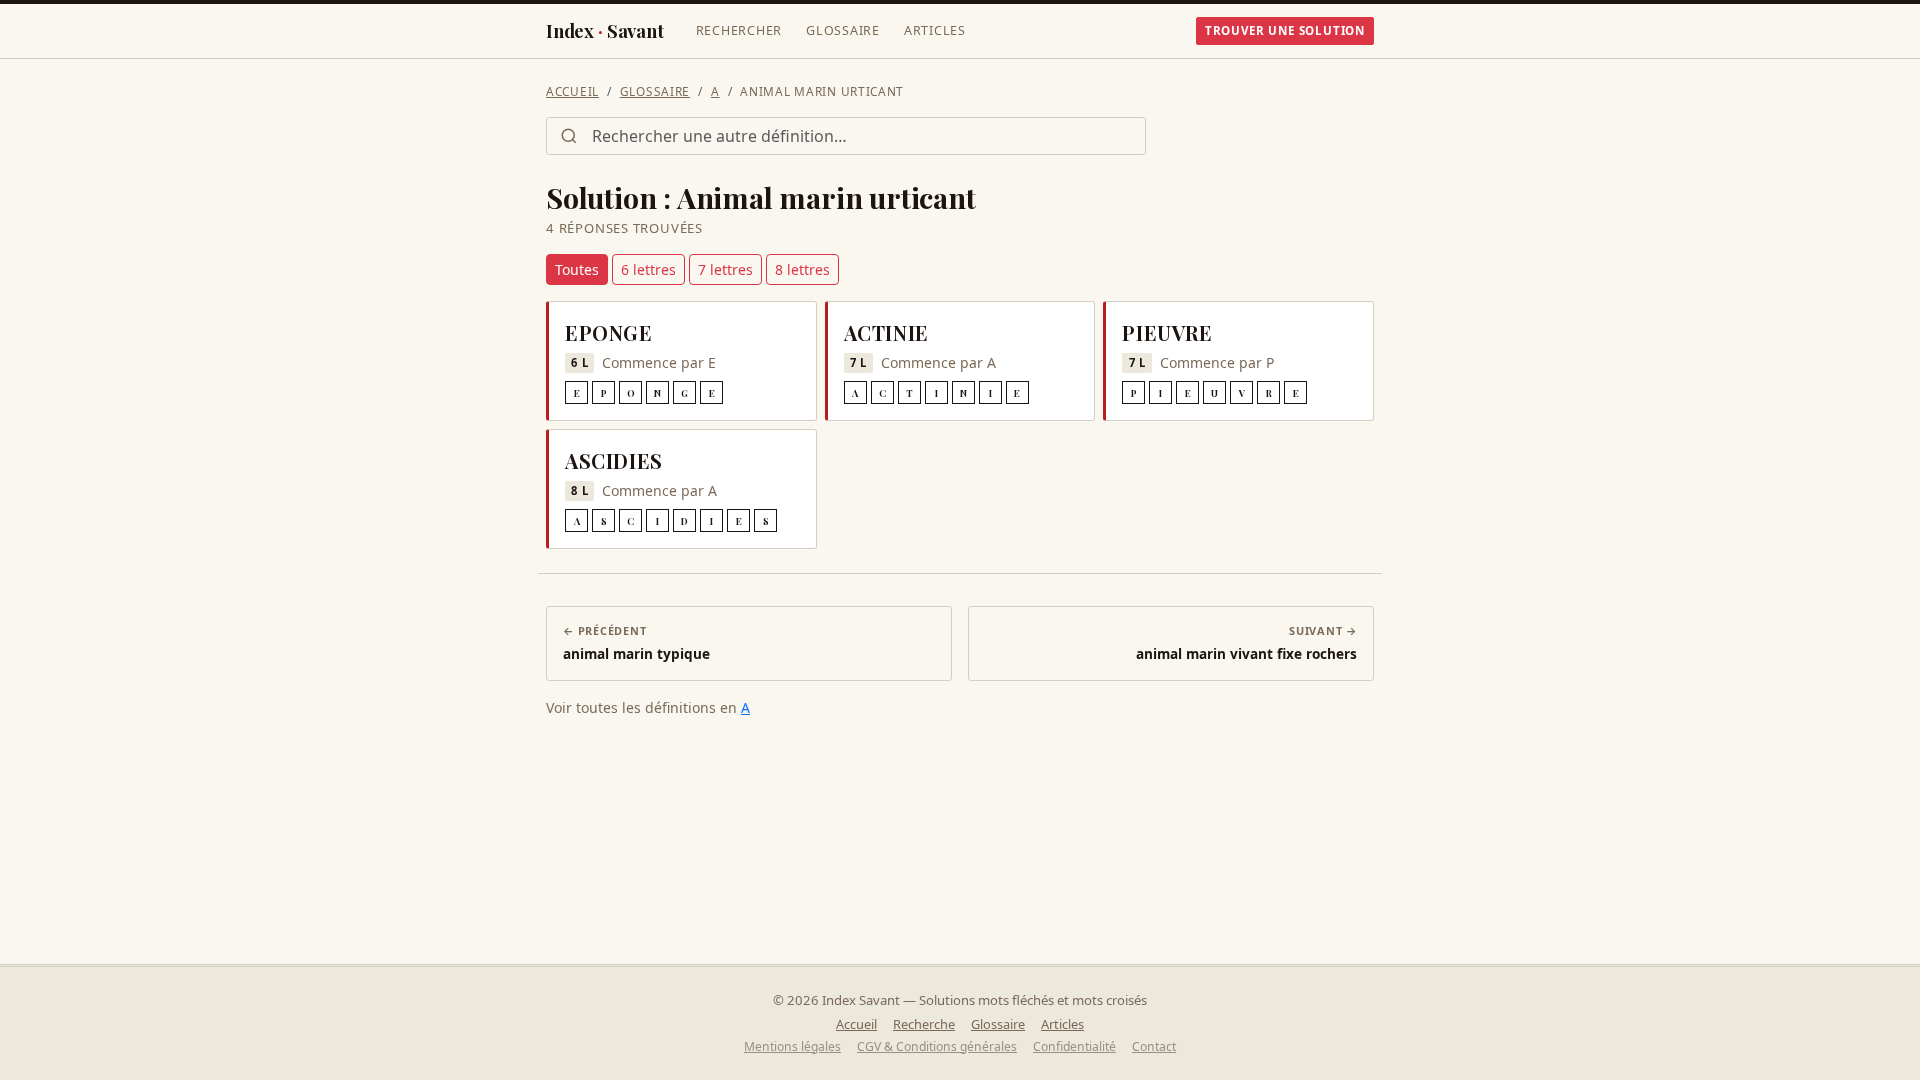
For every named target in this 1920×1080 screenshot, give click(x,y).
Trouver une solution (1285, 30)
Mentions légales (792, 1046)
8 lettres (802, 269)
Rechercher (739, 30)
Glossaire (843, 30)
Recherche (924, 1024)
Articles (935, 30)
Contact (1154, 1046)
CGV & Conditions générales (937, 1046)
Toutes (577, 269)
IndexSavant (605, 30)
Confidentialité (1074, 1046)
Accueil (572, 91)
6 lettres (648, 269)
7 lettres (725, 269)
